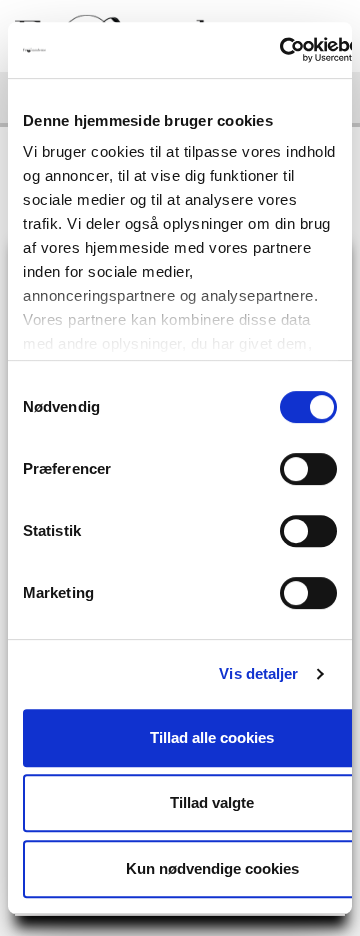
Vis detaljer (258, 673)
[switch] (308, 469)
